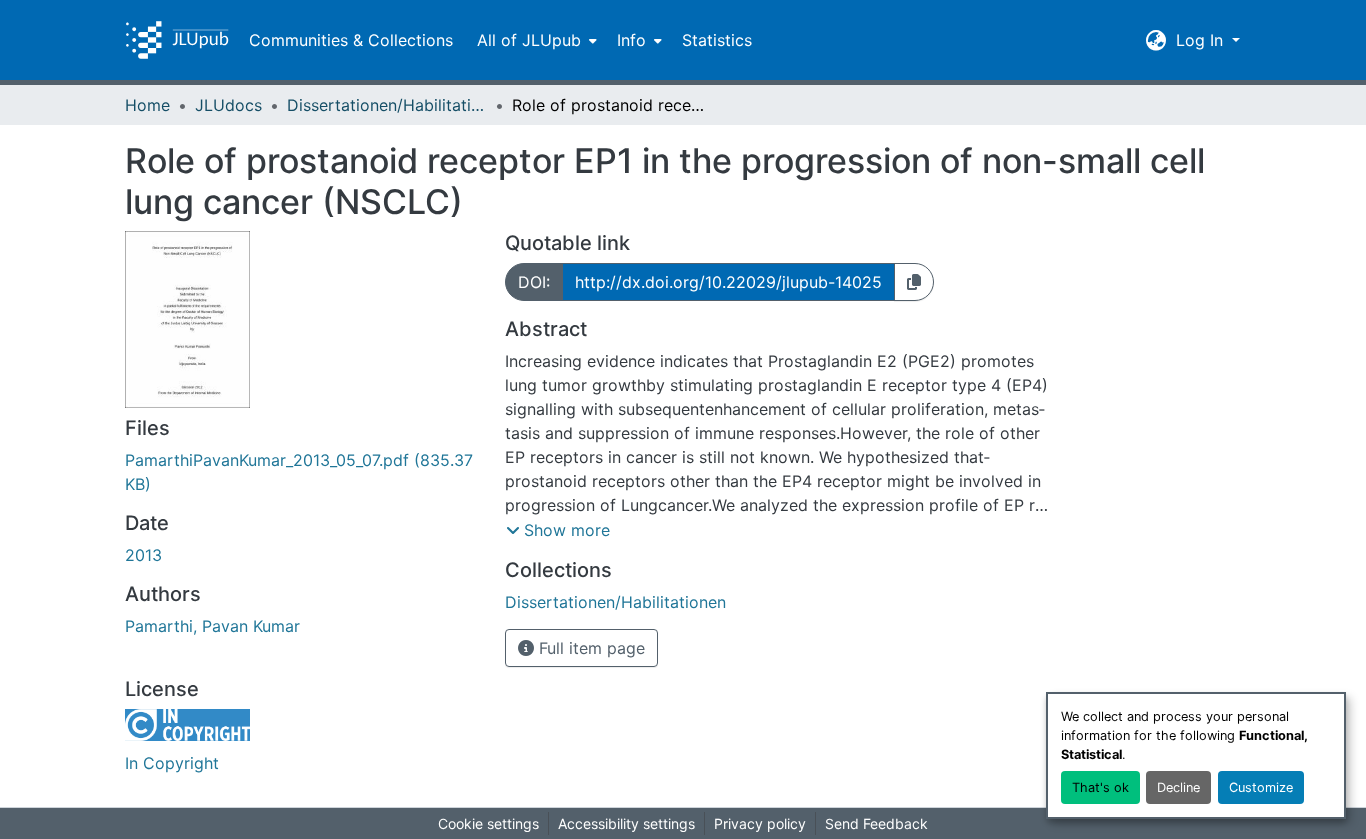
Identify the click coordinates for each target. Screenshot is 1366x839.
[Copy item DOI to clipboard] (914, 282)
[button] (177, 40)
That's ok (1100, 787)
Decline (1178, 787)
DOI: (534, 282)
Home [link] (147, 105)
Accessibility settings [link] (626, 823)
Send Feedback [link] (876, 823)
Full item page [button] (589, 648)
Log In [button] (1202, 40)
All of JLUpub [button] (529, 40)
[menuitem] (535, 40)
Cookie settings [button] (488, 823)
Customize (1261, 787)
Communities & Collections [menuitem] (351, 40)
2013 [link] (143, 555)
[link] (303, 472)
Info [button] (631, 40)
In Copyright (172, 763)
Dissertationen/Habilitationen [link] (387, 105)
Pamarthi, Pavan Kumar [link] (212, 626)
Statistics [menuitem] (717, 40)
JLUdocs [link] (228, 105)
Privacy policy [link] (760, 823)
